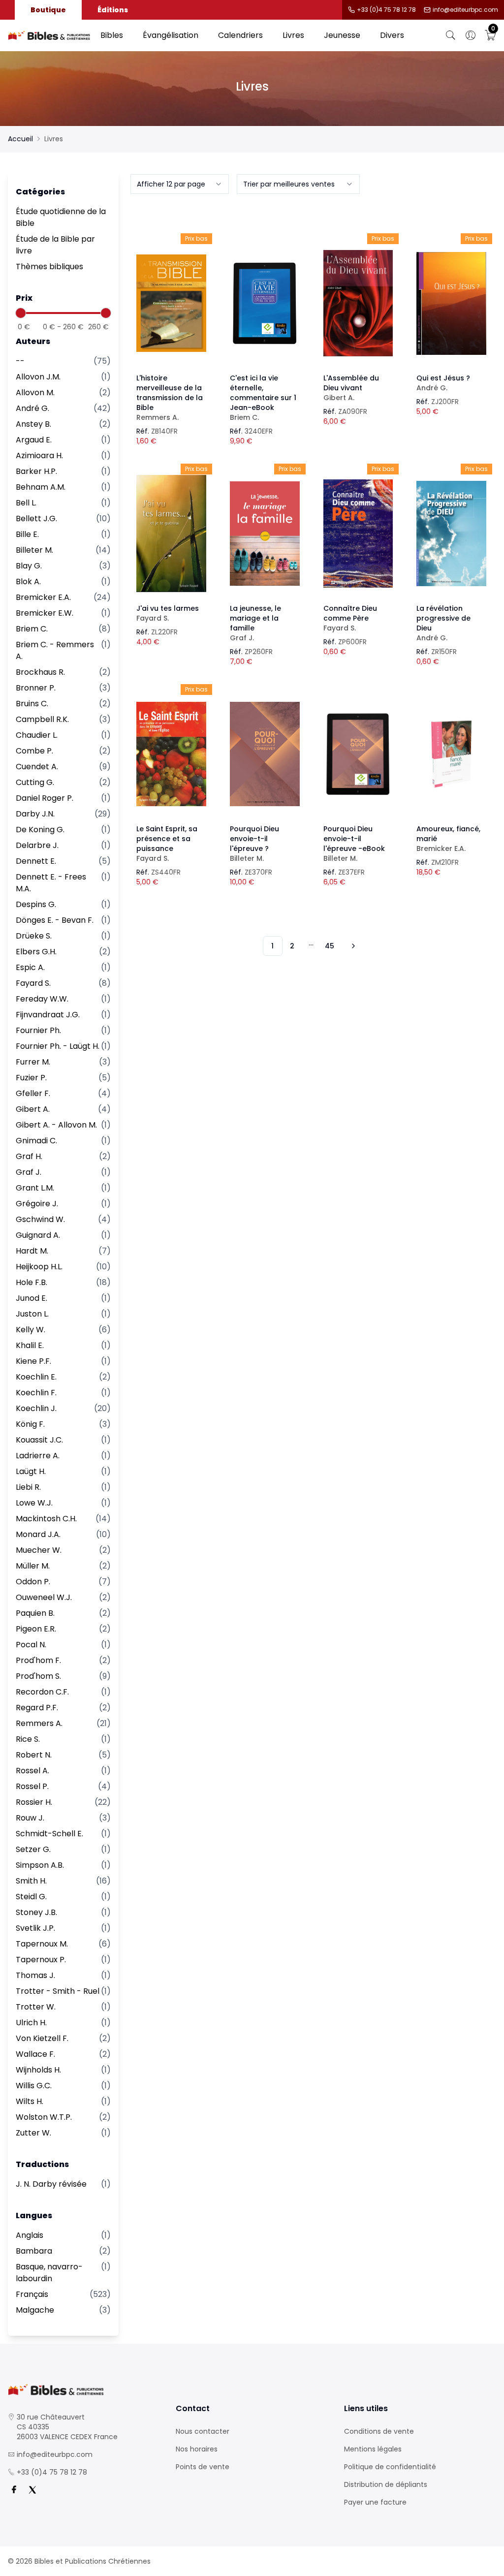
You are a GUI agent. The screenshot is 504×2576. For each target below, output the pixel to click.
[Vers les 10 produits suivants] (352, 946)
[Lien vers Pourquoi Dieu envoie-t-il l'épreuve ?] (265, 754)
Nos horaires (197, 2449)
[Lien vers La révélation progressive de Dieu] (451, 534)
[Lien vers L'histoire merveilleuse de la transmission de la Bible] (171, 303)
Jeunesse (342, 35)
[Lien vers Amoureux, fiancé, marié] (451, 754)
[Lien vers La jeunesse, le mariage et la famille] (265, 534)
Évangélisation (171, 35)
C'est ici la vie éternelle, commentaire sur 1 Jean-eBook (263, 398)
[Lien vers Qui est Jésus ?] (451, 303)
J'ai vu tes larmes (168, 613)
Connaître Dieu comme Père (350, 618)
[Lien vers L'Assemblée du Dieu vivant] (358, 303)
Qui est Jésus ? (443, 383)
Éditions (113, 10)
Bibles (112, 35)
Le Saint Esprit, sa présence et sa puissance (167, 844)
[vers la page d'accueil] (84, 2390)
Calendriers (240, 35)
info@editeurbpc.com (465, 10)
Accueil (20, 139)
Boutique (48, 10)
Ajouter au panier (172, 294)
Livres (293, 35)
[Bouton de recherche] (451, 35)
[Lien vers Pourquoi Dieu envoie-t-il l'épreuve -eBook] (358, 754)
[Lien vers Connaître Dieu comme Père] (358, 534)
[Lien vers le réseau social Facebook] (14, 2490)
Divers (392, 35)
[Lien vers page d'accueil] (49, 36)
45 (330, 946)
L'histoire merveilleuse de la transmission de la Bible (170, 398)
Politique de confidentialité (390, 2467)
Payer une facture (375, 2502)
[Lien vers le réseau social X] (32, 2490)
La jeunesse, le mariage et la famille (255, 623)
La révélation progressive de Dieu (443, 623)
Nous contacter (203, 2431)
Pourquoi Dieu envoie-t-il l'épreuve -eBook (354, 844)
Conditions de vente (379, 2431)
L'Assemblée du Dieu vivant (351, 388)
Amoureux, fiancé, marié (448, 839)
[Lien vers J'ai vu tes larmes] (171, 534)
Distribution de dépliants (386, 2484)
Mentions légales (373, 2449)
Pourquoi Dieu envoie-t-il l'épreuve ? (254, 844)
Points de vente (203, 2467)
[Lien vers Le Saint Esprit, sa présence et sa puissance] (171, 754)
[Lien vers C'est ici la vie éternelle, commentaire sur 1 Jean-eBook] (265, 303)
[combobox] (180, 184)
